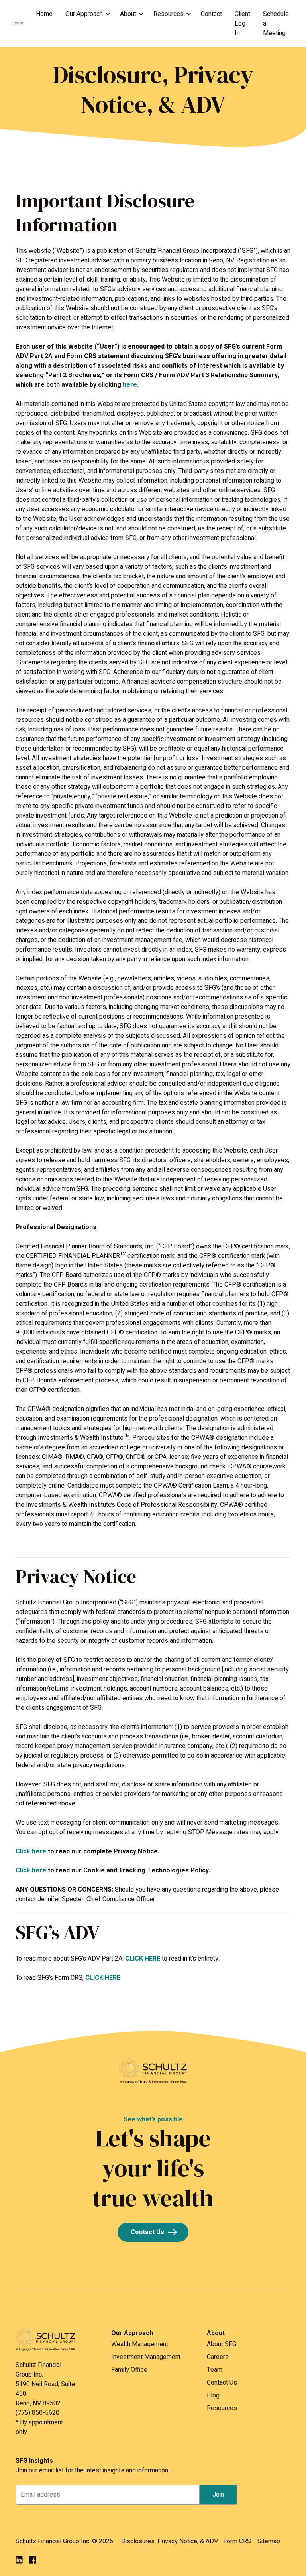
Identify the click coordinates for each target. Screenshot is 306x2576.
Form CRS (237, 2541)
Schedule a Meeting (276, 24)
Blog (213, 2395)
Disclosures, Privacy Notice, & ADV (170, 2541)
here (130, 385)
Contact (211, 14)
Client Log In (242, 24)
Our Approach (84, 14)
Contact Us (147, 2232)
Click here (31, 1851)
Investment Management (146, 2357)
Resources (169, 14)
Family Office (129, 2370)
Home (44, 14)
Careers (218, 2357)
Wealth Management (140, 2344)
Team (215, 2370)
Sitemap (269, 2541)
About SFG (222, 2344)
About (128, 14)
